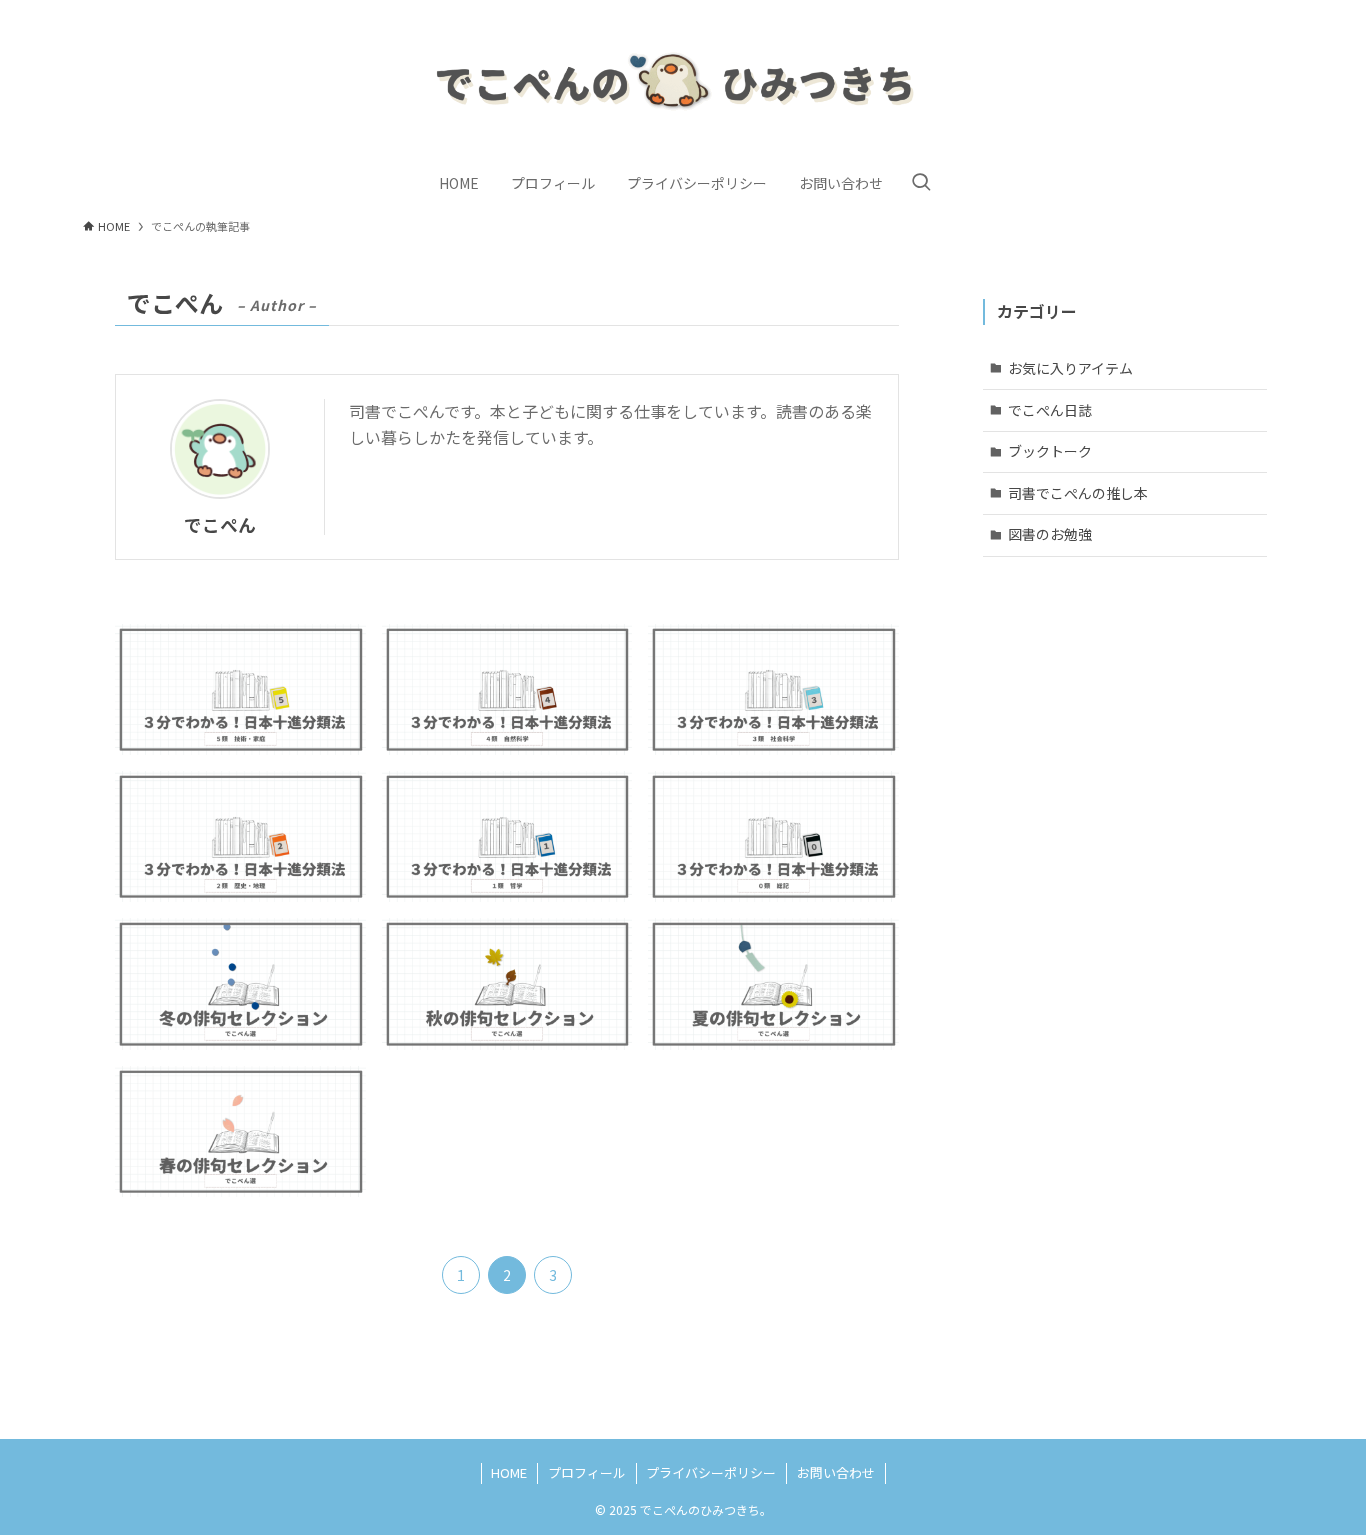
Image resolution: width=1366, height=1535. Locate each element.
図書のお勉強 (1050, 534)
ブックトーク (1050, 451)
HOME (509, 1472)
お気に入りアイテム (1070, 368)
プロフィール (587, 1472)
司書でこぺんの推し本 (1078, 492)
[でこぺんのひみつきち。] (683, 84)
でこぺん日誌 (1050, 409)
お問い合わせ (836, 1472)
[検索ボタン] (921, 183)
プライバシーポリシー (711, 1472)
